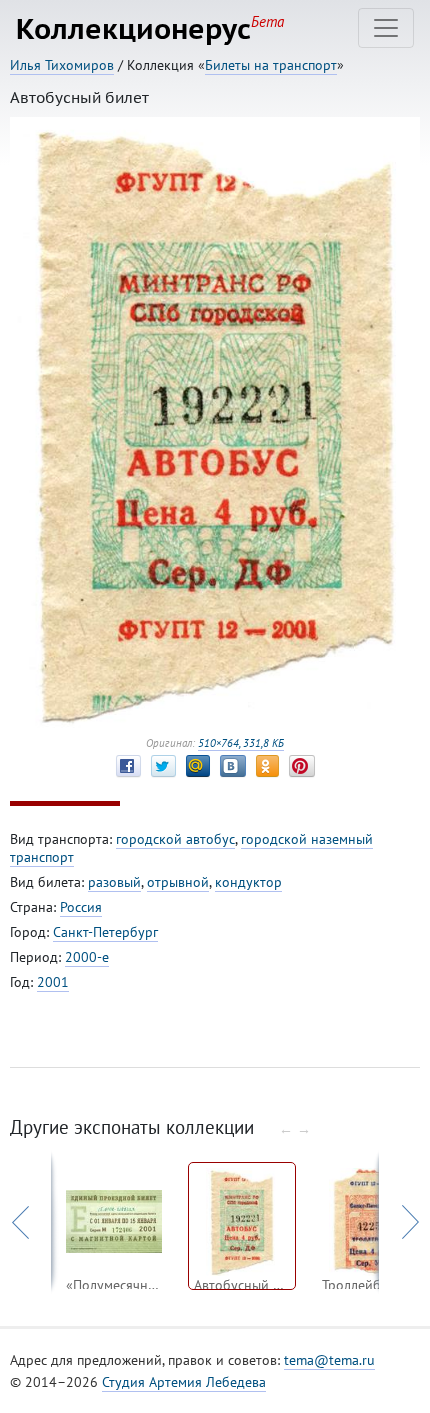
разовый (114, 882)
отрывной (178, 882)
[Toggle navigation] (386, 28)
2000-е (87, 957)
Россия (81, 907)
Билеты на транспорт (271, 65)
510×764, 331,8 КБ (241, 743)
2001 (53, 982)
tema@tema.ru (329, 1360)
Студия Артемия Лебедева (184, 1382)
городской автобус (175, 839)
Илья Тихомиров (62, 65)
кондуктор (248, 882)
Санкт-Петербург (105, 932)
